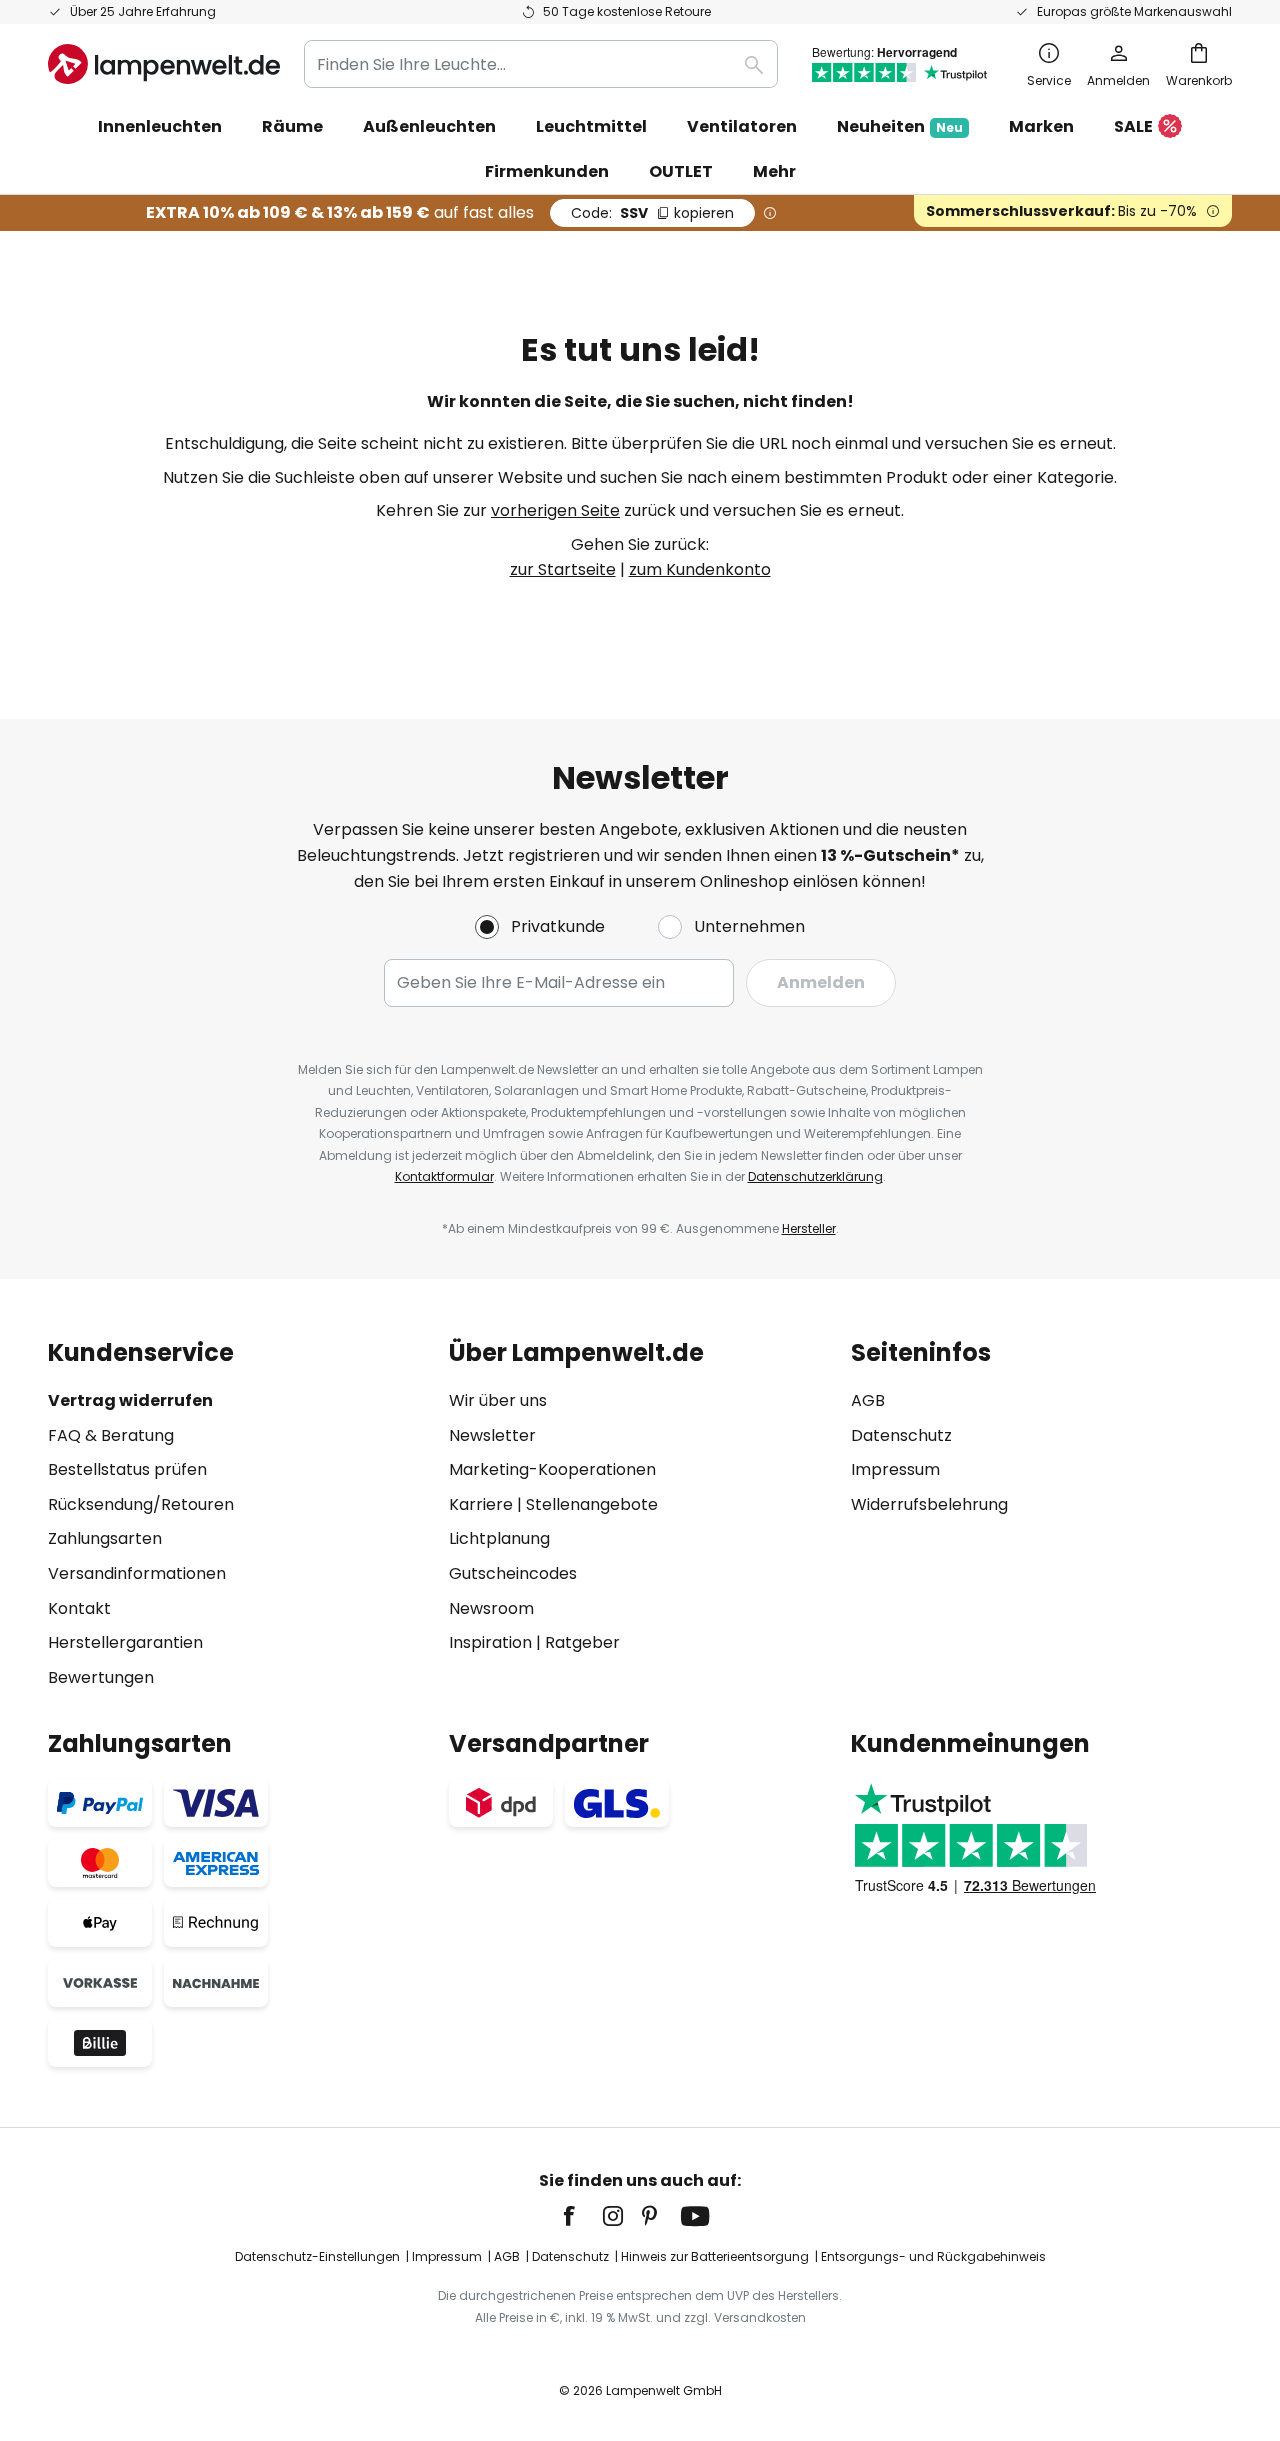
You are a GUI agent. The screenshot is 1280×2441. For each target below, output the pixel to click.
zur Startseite (563, 569)
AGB (868, 1400)
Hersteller (809, 1228)
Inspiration (490, 1642)
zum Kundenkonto (700, 569)
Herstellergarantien (125, 1642)
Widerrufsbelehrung (929, 1504)
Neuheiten (900, 126)
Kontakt (79, 1608)
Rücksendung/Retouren (141, 1504)
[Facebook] (582, 2216)
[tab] (238, 1514)
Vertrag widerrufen (130, 1400)
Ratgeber (582, 1642)
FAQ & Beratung (111, 1435)
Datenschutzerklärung (815, 1176)
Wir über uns (498, 1400)
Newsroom (491, 1608)
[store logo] (164, 64)
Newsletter (492, 1435)
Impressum (895, 1469)
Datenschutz (901, 1435)
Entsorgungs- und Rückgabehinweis (933, 2256)
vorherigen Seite (555, 510)
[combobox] (541, 64)
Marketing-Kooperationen (552, 1469)
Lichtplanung (499, 1538)
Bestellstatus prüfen (127, 1469)
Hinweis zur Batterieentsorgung (715, 2256)
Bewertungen (101, 1677)
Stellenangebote (592, 1504)
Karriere (481, 1504)
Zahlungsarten (105, 1538)
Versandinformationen (137, 1573)
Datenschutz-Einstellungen (317, 2256)
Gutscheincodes (513, 1573)
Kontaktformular (444, 1176)
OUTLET (681, 171)
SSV (652, 213)
